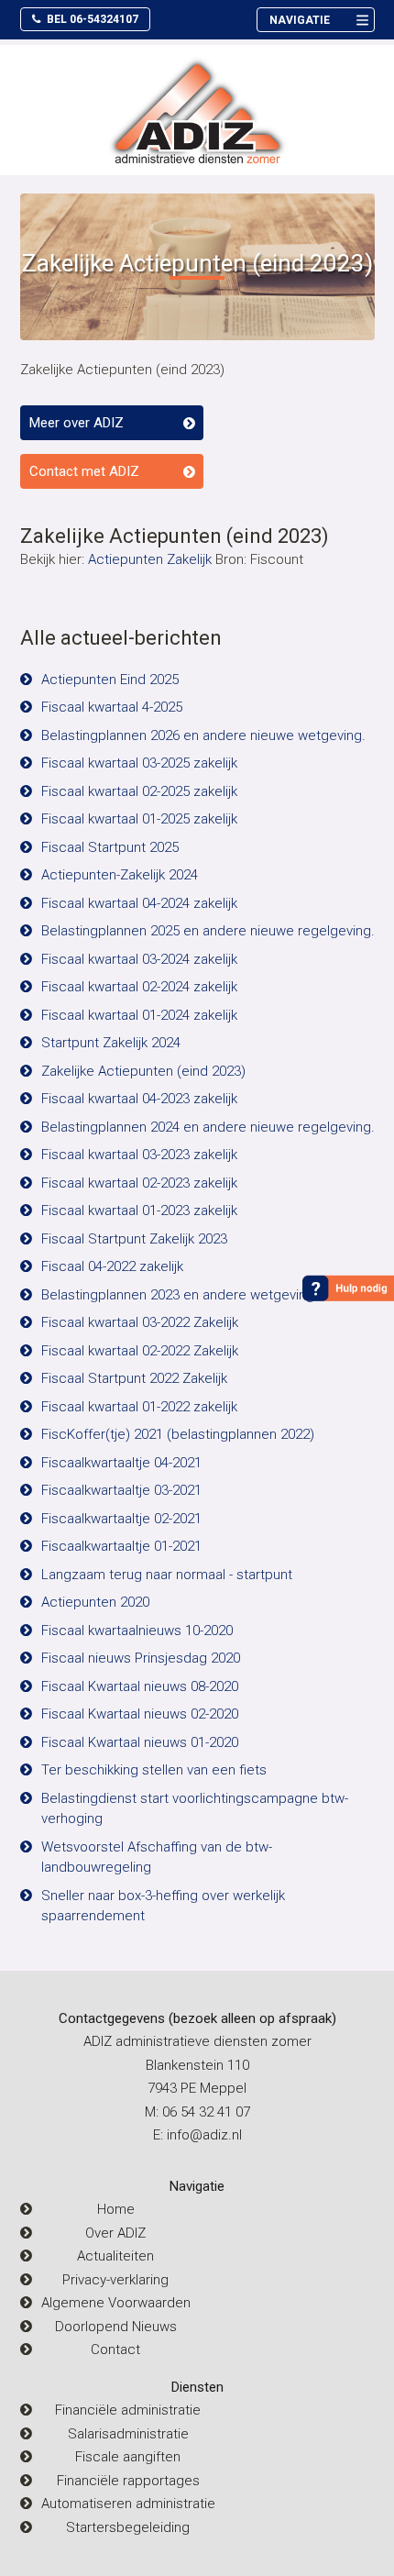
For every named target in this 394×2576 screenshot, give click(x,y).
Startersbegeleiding (128, 2527)
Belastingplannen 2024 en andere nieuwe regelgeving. (208, 1127)
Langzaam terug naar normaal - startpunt (167, 1575)
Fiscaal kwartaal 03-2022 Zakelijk (140, 1322)
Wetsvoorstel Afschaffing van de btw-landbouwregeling (157, 1857)
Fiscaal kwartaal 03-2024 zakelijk (139, 959)
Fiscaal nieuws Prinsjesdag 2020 (141, 1658)
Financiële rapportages (128, 2481)
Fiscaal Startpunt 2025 (110, 847)
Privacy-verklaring (115, 2280)
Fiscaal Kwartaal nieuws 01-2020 (140, 1742)
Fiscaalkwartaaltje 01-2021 (121, 1546)
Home (116, 2209)
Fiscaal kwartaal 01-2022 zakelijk (139, 1407)
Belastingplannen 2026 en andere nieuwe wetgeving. (203, 735)
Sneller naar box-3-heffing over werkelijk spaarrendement (163, 1906)
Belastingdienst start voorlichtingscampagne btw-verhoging (195, 1809)
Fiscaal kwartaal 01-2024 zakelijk (139, 1015)
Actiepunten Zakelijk (150, 559)
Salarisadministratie (128, 2434)
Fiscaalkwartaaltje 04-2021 (121, 1463)
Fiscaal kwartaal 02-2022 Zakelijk (140, 1351)
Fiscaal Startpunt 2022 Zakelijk (134, 1378)
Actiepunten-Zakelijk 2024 (120, 875)
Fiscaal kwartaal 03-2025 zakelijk (139, 763)
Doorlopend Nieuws (116, 2327)
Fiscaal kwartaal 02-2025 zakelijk (139, 791)
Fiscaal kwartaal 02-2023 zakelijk (139, 1183)
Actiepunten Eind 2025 (110, 680)
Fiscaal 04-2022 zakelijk (112, 1266)
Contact (115, 2349)
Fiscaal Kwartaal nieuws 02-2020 (140, 1714)
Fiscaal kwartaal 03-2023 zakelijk (139, 1155)
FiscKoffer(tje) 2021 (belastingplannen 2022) (178, 1434)
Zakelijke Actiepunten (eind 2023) (143, 1071)
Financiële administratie (128, 2410)
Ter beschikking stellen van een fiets (154, 1770)
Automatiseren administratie (128, 2504)
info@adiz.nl (204, 2135)
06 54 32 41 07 (206, 2112)
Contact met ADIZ (84, 471)
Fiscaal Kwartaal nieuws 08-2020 (140, 1686)
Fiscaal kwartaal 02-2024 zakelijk (139, 987)
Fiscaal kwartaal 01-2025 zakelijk (139, 819)
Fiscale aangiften (128, 2457)
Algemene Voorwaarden (116, 2303)
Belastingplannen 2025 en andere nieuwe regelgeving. (208, 931)
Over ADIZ (115, 2233)
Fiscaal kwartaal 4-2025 (112, 707)
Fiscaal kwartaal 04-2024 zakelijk (139, 903)
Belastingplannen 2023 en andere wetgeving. (180, 1295)
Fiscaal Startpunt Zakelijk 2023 (134, 1239)
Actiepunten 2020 (95, 1602)
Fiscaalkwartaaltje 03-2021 (121, 1490)
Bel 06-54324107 (91, 19)
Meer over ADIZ (77, 423)
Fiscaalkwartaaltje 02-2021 (121, 1519)
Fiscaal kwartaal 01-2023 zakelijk (139, 1211)
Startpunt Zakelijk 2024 (111, 1043)
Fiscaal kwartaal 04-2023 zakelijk (139, 1099)
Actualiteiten (115, 2256)
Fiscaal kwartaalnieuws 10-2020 (137, 1631)
